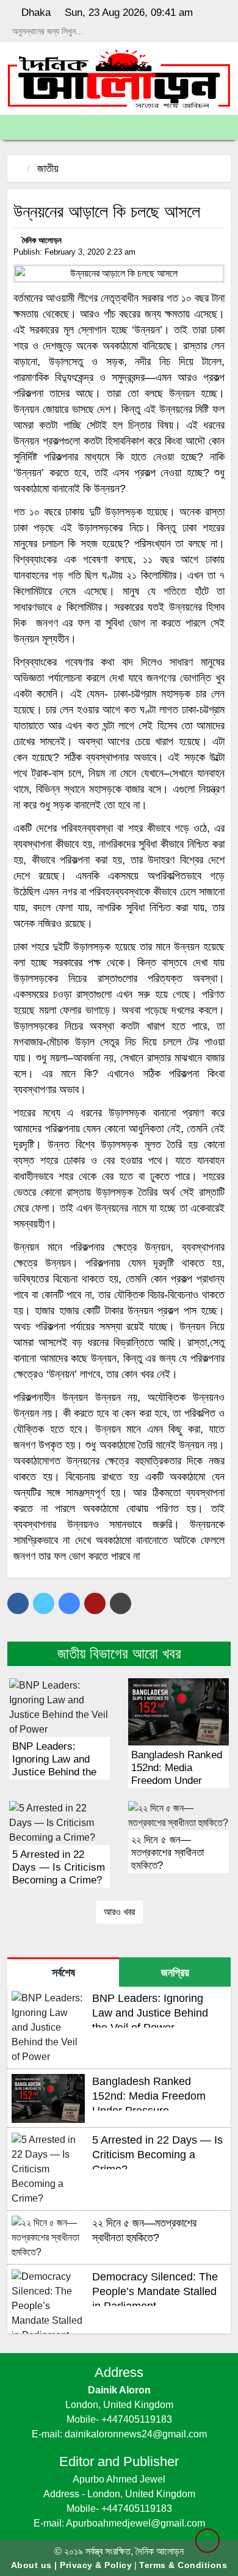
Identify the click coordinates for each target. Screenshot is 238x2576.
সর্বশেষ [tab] (63, 1973)
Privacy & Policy (96, 2565)
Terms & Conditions (183, 2565)
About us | (36, 2565)
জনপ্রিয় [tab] (175, 1973)
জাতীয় (48, 169)
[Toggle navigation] (16, 127)
